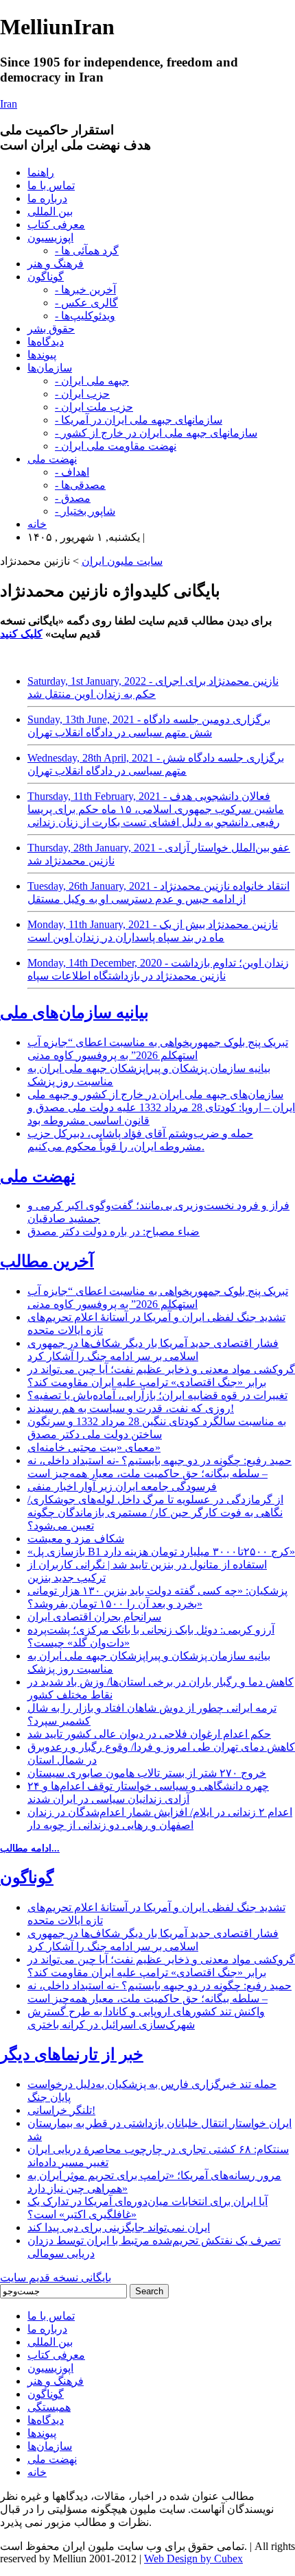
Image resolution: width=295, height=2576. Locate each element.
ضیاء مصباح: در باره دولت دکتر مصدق (114, 1231)
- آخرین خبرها (85, 290)
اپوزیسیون (50, 238)
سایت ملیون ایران (122, 561)
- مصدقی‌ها (80, 485)
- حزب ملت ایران (94, 407)
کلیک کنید (21, 634)
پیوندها (42, 355)
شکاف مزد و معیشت (76, 1539)
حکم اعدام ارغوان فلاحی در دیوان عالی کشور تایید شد (149, 1734)
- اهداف (72, 472)
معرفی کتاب (56, 224)
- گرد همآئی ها (87, 251)
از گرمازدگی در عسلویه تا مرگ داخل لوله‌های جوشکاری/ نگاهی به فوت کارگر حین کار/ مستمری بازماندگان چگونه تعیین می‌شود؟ (155, 1512)
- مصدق (73, 498)
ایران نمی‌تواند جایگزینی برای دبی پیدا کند (119, 2227)
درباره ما (47, 198)
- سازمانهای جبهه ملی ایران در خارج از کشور (156, 433)
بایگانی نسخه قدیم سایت (56, 2277)
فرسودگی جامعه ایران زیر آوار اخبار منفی (122, 1486)
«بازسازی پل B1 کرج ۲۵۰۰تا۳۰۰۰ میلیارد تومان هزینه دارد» (161, 1552)
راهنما (41, 172)
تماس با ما (51, 185)
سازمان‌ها (50, 368)
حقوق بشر (51, 329)
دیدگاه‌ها (46, 342)
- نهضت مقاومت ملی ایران (116, 446)
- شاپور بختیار (85, 511)
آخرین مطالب (47, 1261)
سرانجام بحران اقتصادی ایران (94, 1617)
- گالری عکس (86, 303)
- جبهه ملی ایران (92, 381)
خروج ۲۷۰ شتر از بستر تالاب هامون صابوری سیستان (147, 1773)
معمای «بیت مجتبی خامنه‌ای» (94, 1447)
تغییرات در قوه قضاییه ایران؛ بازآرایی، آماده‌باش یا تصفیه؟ (157, 1395)
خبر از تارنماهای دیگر (72, 2054)
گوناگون (46, 277)
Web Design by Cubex (193, 2559)
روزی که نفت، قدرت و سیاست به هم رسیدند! (131, 1408)
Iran (9, 104)
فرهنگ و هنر (56, 264)
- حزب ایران (82, 394)
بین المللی (50, 211)
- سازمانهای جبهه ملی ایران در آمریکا (139, 420)
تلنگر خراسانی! (61, 2110)
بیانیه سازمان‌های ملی (74, 1012)
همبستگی (49, 2407)
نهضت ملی (52, 459)
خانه (37, 524)
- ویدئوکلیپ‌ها (85, 316)
